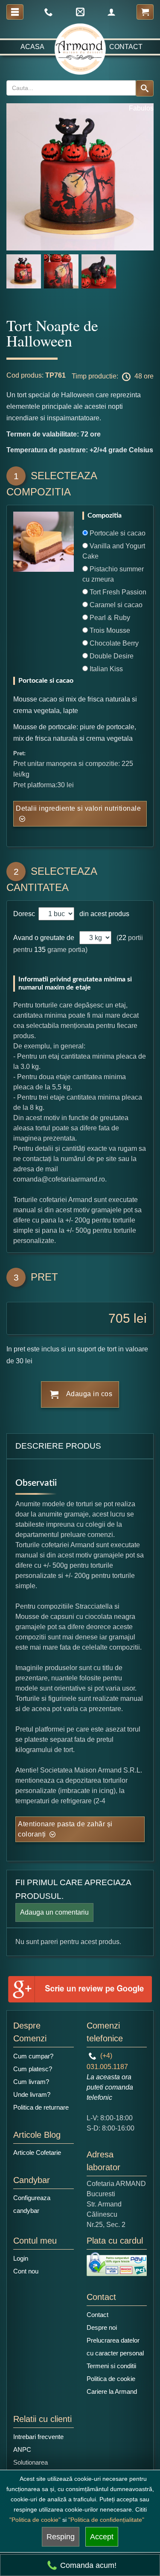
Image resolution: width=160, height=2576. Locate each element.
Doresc (25, 914)
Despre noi (102, 2327)
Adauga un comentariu (54, 1912)
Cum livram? (31, 2082)
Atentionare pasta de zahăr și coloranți (65, 1829)
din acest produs (103, 914)
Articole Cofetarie (37, 2152)
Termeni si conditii (111, 2366)
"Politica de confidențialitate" (106, 2520)
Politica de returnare (41, 2107)
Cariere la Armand (112, 2391)
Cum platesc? (33, 2069)
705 (119, 1318)
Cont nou (26, 2271)
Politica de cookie (111, 2379)
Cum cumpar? (33, 2056)
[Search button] (145, 88)
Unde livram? (32, 2094)
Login (21, 2258)
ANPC (22, 2449)
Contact (126, 47)
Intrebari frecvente (38, 2437)
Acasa (32, 47)
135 (40, 950)
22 (122, 938)
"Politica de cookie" (35, 2520)
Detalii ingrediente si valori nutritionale (78, 808)
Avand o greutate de (44, 938)
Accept (102, 2537)
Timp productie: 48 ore (113, 376)
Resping (61, 2537)
